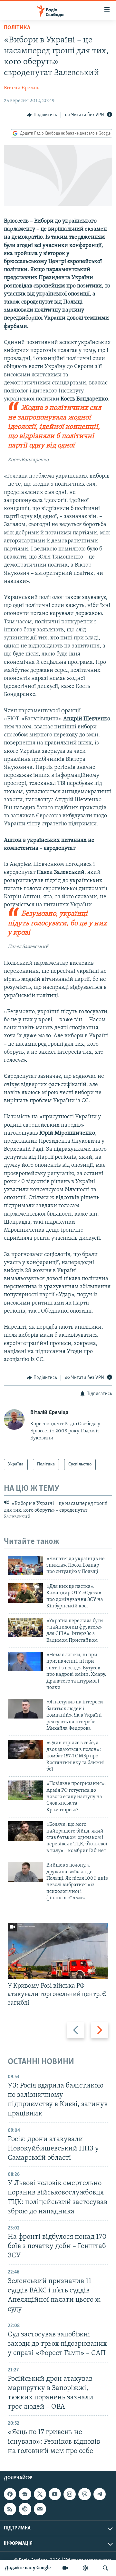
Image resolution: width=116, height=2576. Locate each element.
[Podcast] (25, 2509)
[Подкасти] (85, 2568)
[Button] (42, 115)
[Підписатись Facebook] (10, 2494)
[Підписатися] (40, 2509)
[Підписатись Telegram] (100, 2494)
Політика (17, 28)
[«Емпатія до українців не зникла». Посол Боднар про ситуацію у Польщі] (25, 1565)
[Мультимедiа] (65, 2568)
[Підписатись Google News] (25, 2494)
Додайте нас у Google (28, 2568)
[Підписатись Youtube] (55, 2494)
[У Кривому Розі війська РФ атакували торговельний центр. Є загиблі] (58, 1951)
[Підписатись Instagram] (70, 2494)
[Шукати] (105, 2568)
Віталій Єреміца (22, 88)
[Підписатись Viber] (84, 2494)
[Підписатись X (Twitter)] (40, 2494)
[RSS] (10, 2509)
